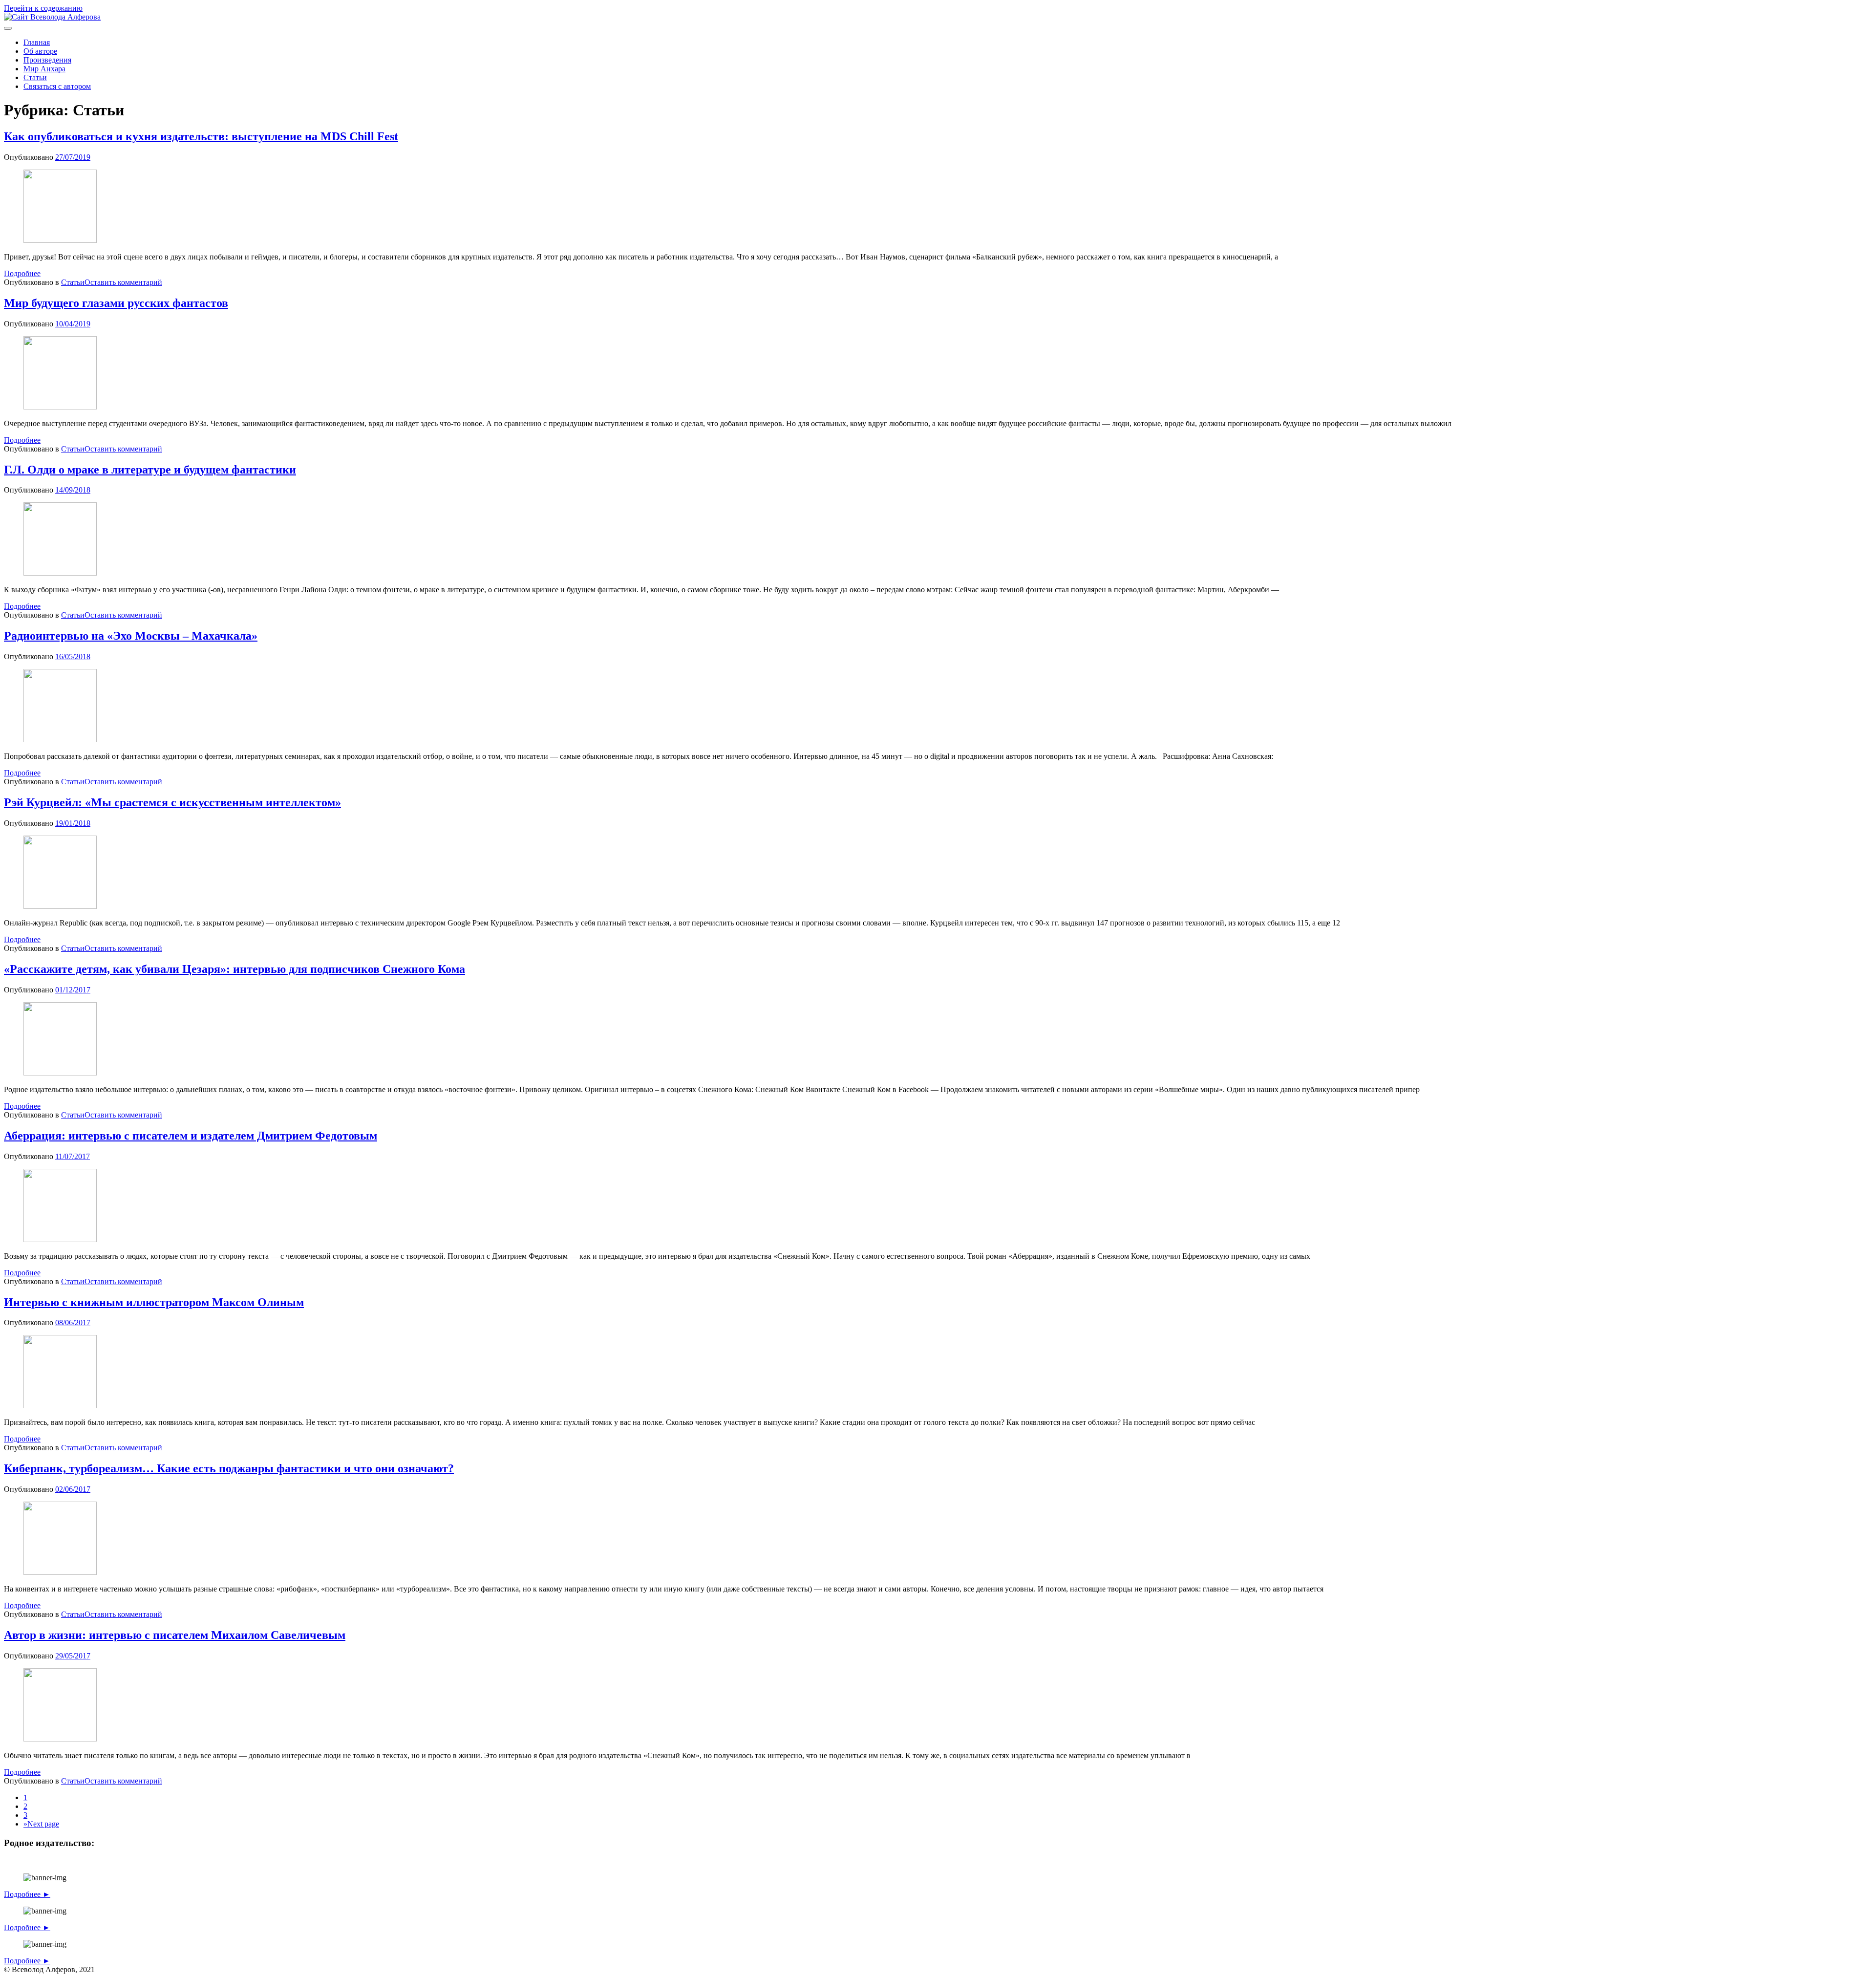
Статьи (35, 77)
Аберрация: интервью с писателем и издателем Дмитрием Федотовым (191, 1136)
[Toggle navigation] (8, 28)
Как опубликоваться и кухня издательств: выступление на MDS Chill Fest (201, 136)
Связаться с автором (57, 86)
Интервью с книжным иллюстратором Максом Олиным (154, 1302)
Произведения (47, 60)
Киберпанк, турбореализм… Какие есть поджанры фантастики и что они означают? (229, 1468)
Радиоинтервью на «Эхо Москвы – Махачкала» (131, 636)
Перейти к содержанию (43, 8)
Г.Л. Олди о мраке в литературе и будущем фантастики (150, 470)
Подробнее (22, 273)
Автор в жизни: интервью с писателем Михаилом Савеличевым (175, 1635)
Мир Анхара (44, 69)
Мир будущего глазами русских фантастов (116, 303)
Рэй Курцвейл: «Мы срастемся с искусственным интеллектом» (172, 802)
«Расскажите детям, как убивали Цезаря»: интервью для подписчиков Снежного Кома (234, 969)
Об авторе (40, 51)
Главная (37, 42)
